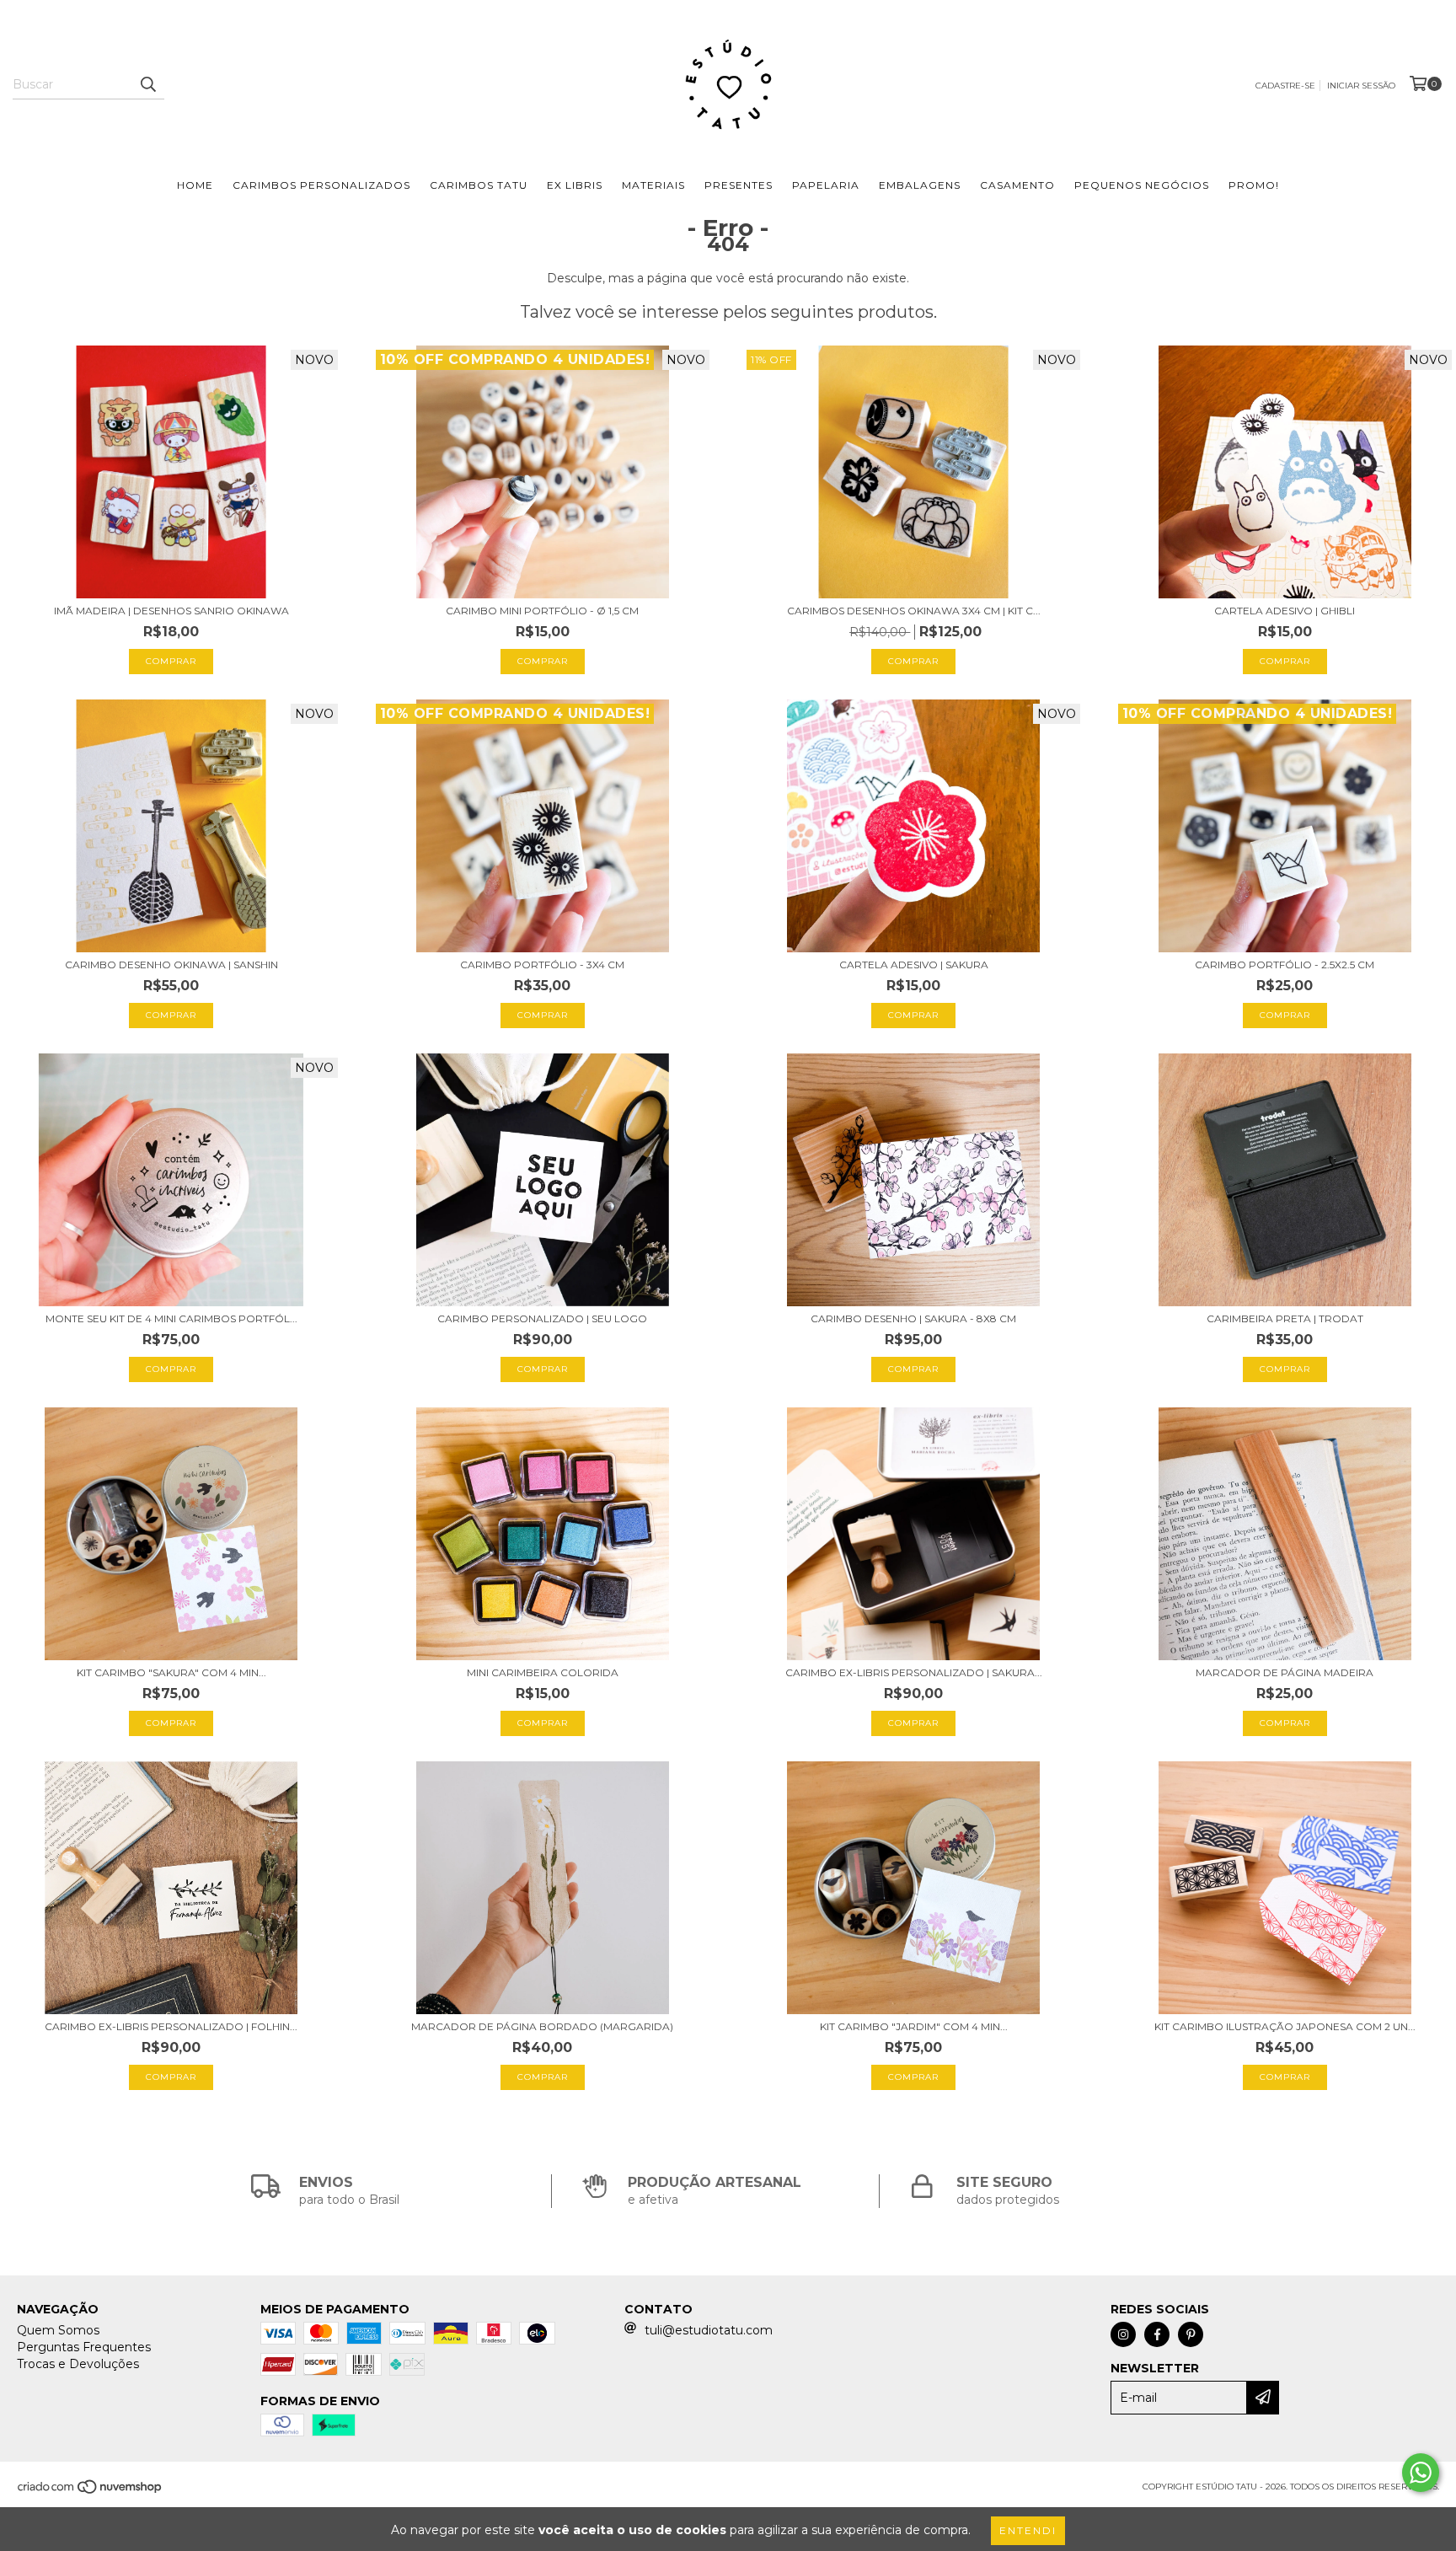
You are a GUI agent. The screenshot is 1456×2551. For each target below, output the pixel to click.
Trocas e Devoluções (78, 2364)
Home (195, 185)
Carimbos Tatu (479, 185)
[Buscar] (147, 84)
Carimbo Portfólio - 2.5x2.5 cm (1285, 965)
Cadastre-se (1285, 86)
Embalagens (920, 185)
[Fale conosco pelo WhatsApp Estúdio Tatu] (1421, 2473)
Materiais (653, 185)
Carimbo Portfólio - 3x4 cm (542, 965)
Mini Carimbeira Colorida (543, 1672)
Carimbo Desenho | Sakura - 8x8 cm (913, 1318)
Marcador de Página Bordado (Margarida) (542, 2026)
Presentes (739, 185)
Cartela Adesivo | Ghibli (1285, 611)
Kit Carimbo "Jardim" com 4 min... (914, 2026)
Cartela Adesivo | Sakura (914, 965)
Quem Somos (58, 2330)
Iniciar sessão (1361, 86)
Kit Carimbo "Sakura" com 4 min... (171, 1672)
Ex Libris (575, 185)
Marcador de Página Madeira (1285, 1672)
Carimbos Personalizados (321, 185)
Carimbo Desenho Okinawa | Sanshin (171, 965)
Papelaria (826, 185)
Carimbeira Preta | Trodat (1285, 1318)
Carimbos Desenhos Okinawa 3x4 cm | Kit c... (914, 611)
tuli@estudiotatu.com (709, 2330)
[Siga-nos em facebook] (1157, 2334)
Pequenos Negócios (1142, 185)
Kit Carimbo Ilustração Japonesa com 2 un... (1285, 2026)
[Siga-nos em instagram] (1123, 2334)
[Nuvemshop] (91, 2492)
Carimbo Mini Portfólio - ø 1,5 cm (542, 611)
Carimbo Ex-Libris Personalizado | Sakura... (914, 1672)
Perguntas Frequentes (84, 2347)
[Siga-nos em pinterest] (1191, 2334)
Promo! (1254, 185)
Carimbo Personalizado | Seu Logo (542, 1318)
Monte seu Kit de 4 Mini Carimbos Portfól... (171, 1318)
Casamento (1017, 185)
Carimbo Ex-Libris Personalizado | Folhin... (171, 2026)
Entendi (1028, 2530)
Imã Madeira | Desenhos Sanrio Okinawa (171, 611)
